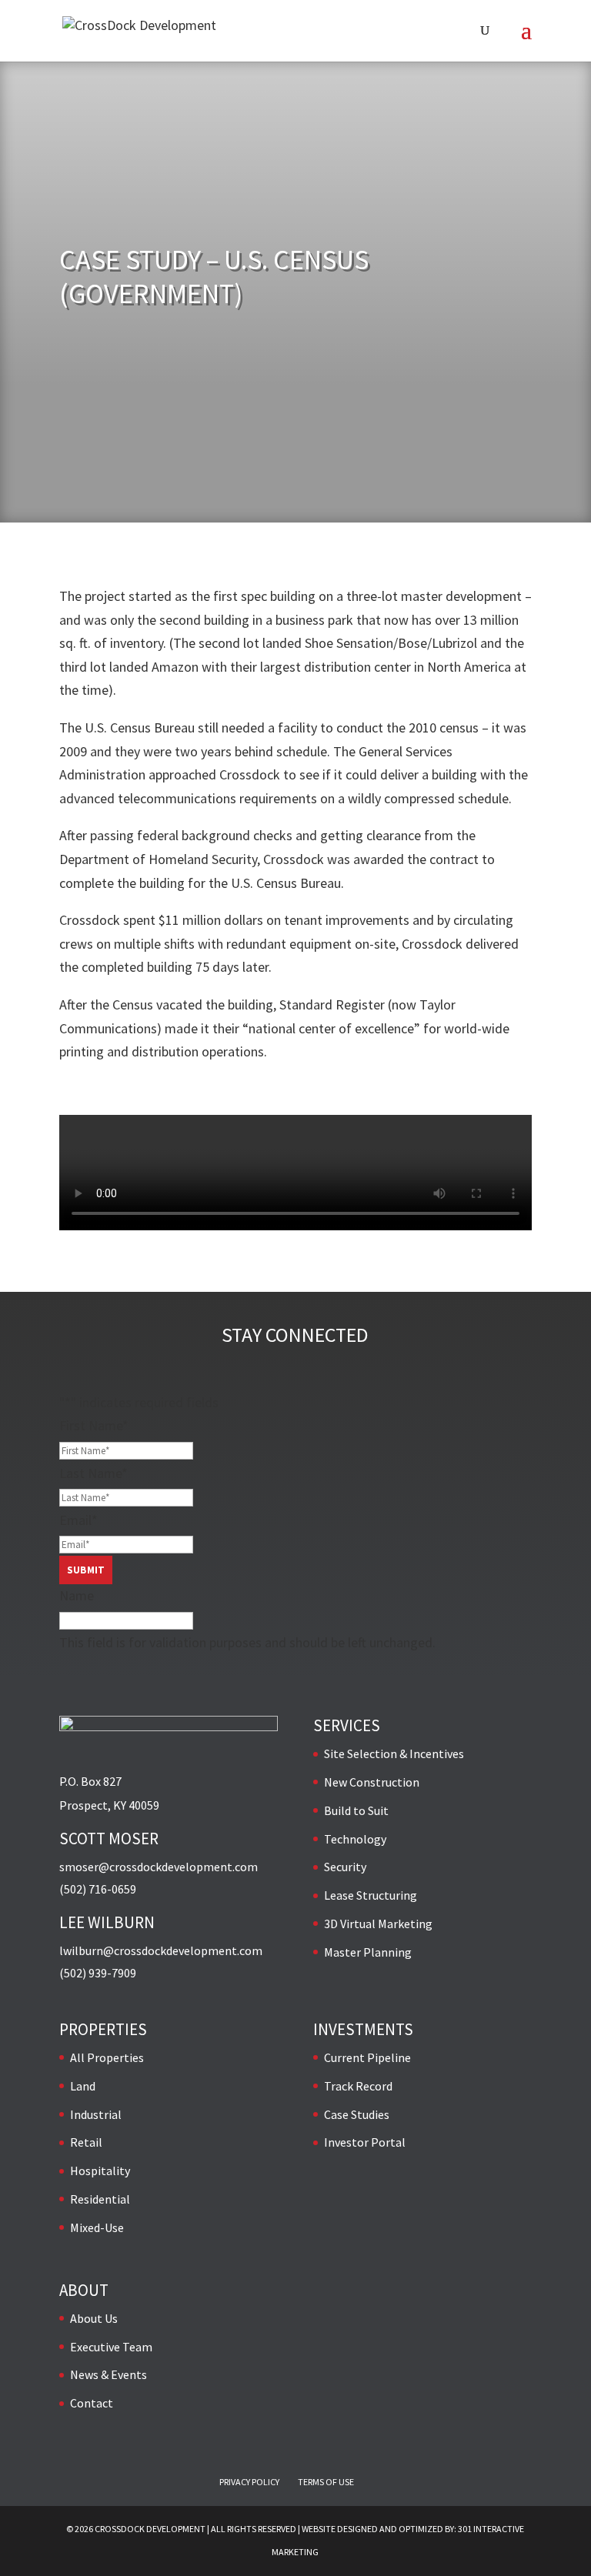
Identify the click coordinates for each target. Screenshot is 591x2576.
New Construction (372, 1782)
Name (77, 1595)
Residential (100, 2199)
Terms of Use (326, 2482)
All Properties (107, 2057)
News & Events (109, 2374)
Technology (355, 1839)
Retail (86, 2142)
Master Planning (368, 1952)
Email (78, 1520)
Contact (92, 2403)
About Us (94, 2318)
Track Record (358, 2086)
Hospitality (100, 2171)
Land (83, 2086)
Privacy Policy (249, 2482)
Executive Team (111, 2347)
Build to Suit (356, 1810)
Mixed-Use (97, 2227)
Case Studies (357, 2114)
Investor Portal (365, 2142)
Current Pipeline (367, 2057)
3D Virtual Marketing (378, 1924)
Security (345, 1867)
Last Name (93, 1473)
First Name (94, 1425)
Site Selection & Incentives (394, 1753)
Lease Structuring (371, 1895)
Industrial (96, 2114)
